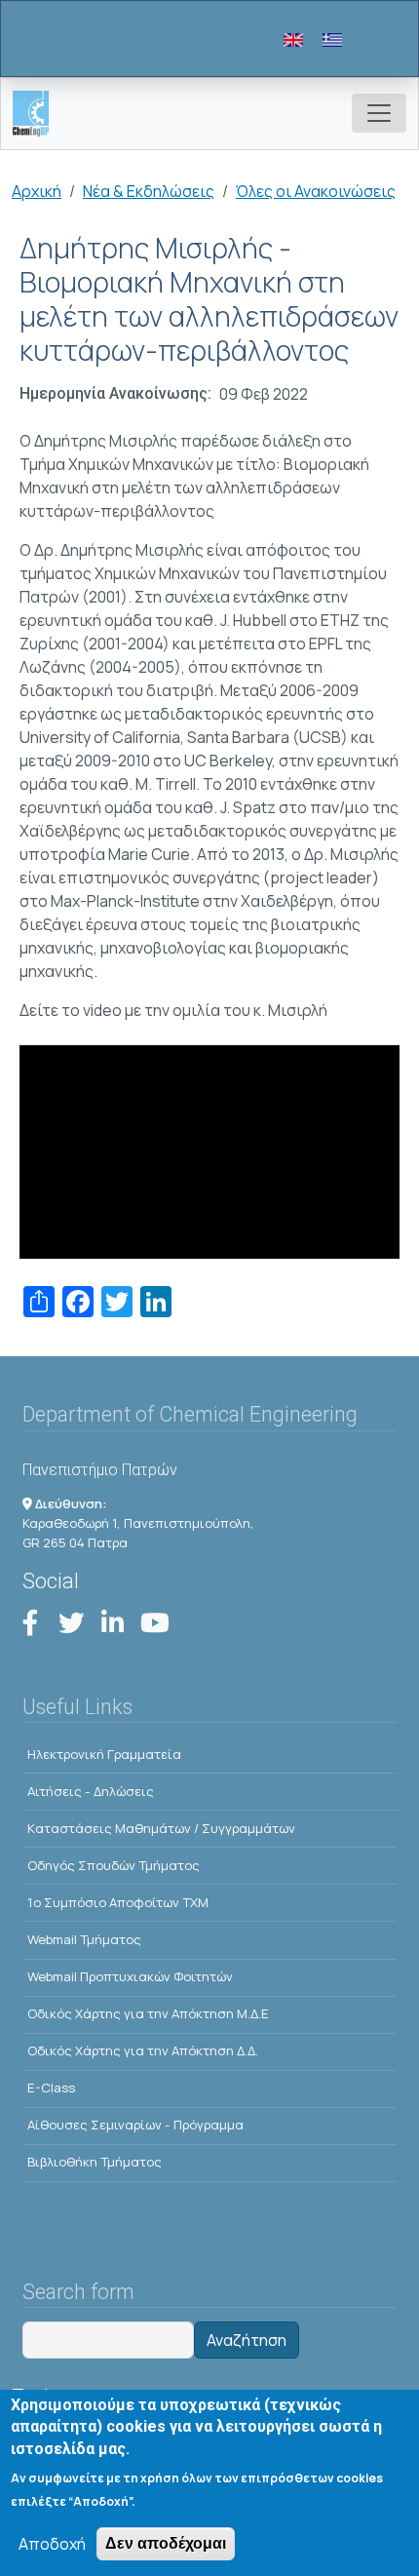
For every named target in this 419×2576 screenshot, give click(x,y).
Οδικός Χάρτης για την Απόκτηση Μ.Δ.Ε (148, 2013)
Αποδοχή (52, 2544)
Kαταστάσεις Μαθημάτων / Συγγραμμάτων (161, 1828)
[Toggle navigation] (379, 113)
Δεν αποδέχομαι (166, 2543)
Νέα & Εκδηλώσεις (149, 191)
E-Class (51, 2088)
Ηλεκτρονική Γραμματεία (104, 1754)
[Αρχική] (38, 114)
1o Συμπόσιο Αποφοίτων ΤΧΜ (118, 1902)
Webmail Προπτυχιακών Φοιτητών (130, 1976)
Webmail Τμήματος (84, 1939)
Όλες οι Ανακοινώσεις (316, 191)
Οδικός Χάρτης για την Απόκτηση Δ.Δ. (143, 2050)
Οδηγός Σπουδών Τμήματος (114, 1865)
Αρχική (37, 191)
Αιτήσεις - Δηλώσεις (91, 1791)
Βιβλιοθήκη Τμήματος (95, 2162)
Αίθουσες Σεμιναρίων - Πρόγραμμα (135, 2125)
